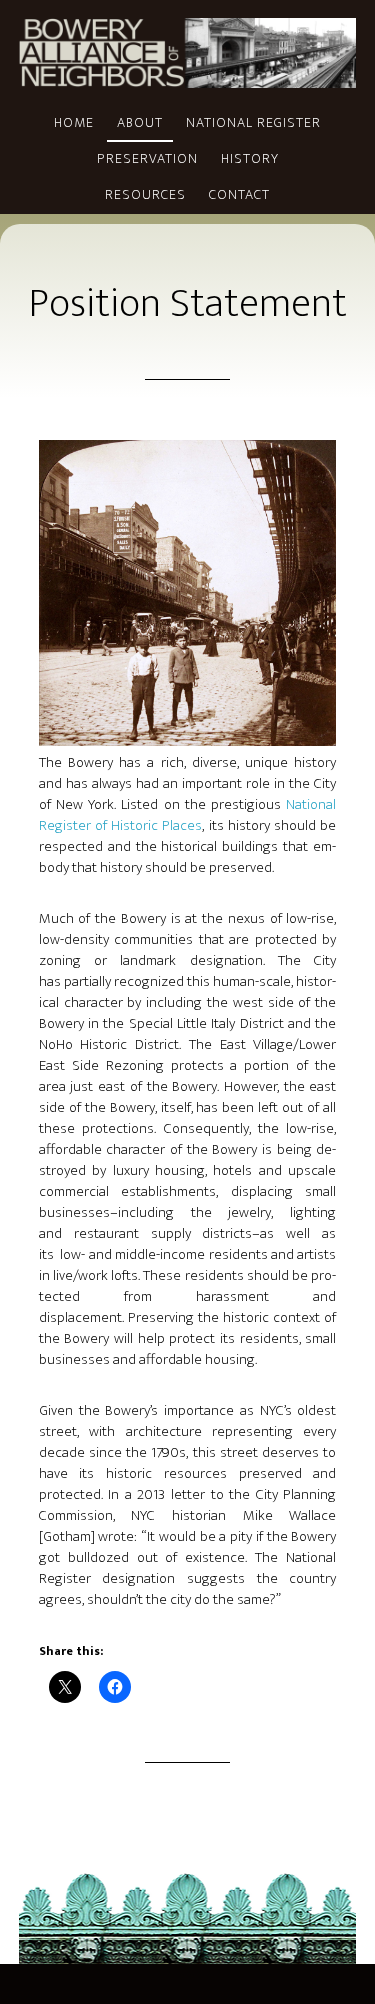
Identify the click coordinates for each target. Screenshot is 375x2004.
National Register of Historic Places (188, 815)
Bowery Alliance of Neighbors (188, 53)
